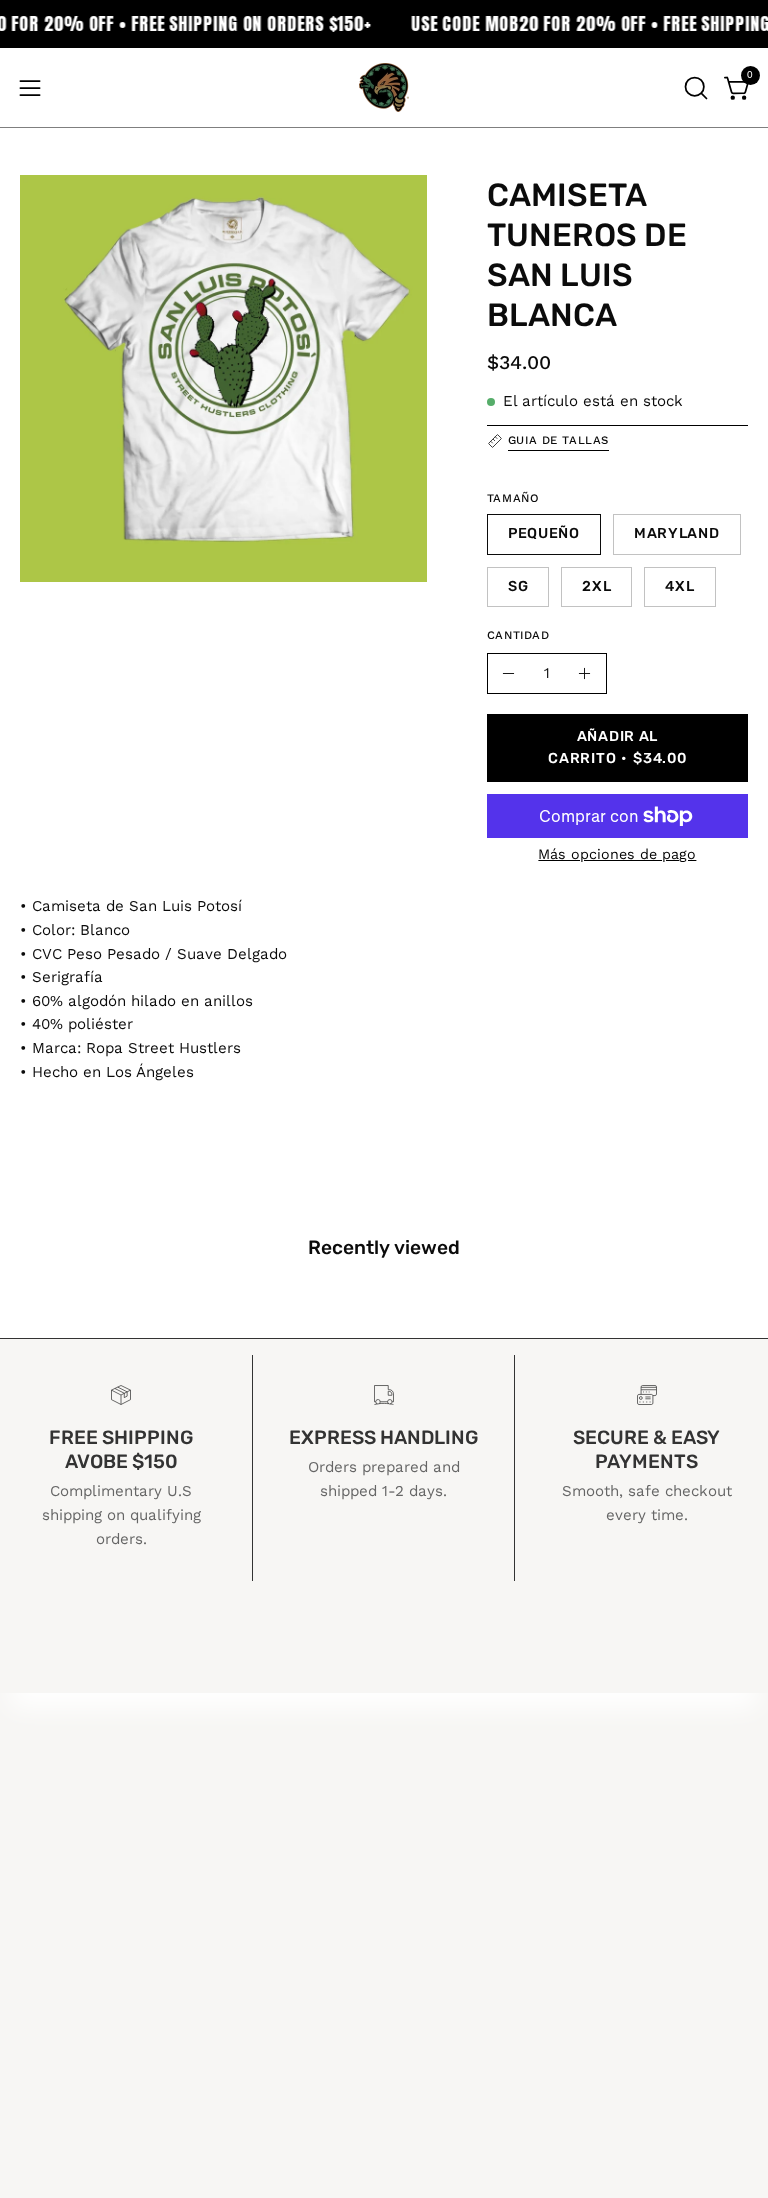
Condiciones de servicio (501, 1834)
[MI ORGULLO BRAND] (384, 87)
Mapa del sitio (462, 1869)
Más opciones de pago (617, 854)
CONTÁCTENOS (466, 1731)
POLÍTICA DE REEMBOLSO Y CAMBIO (554, 1765)
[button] (694, 88)
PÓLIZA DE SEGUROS (491, 1800)
